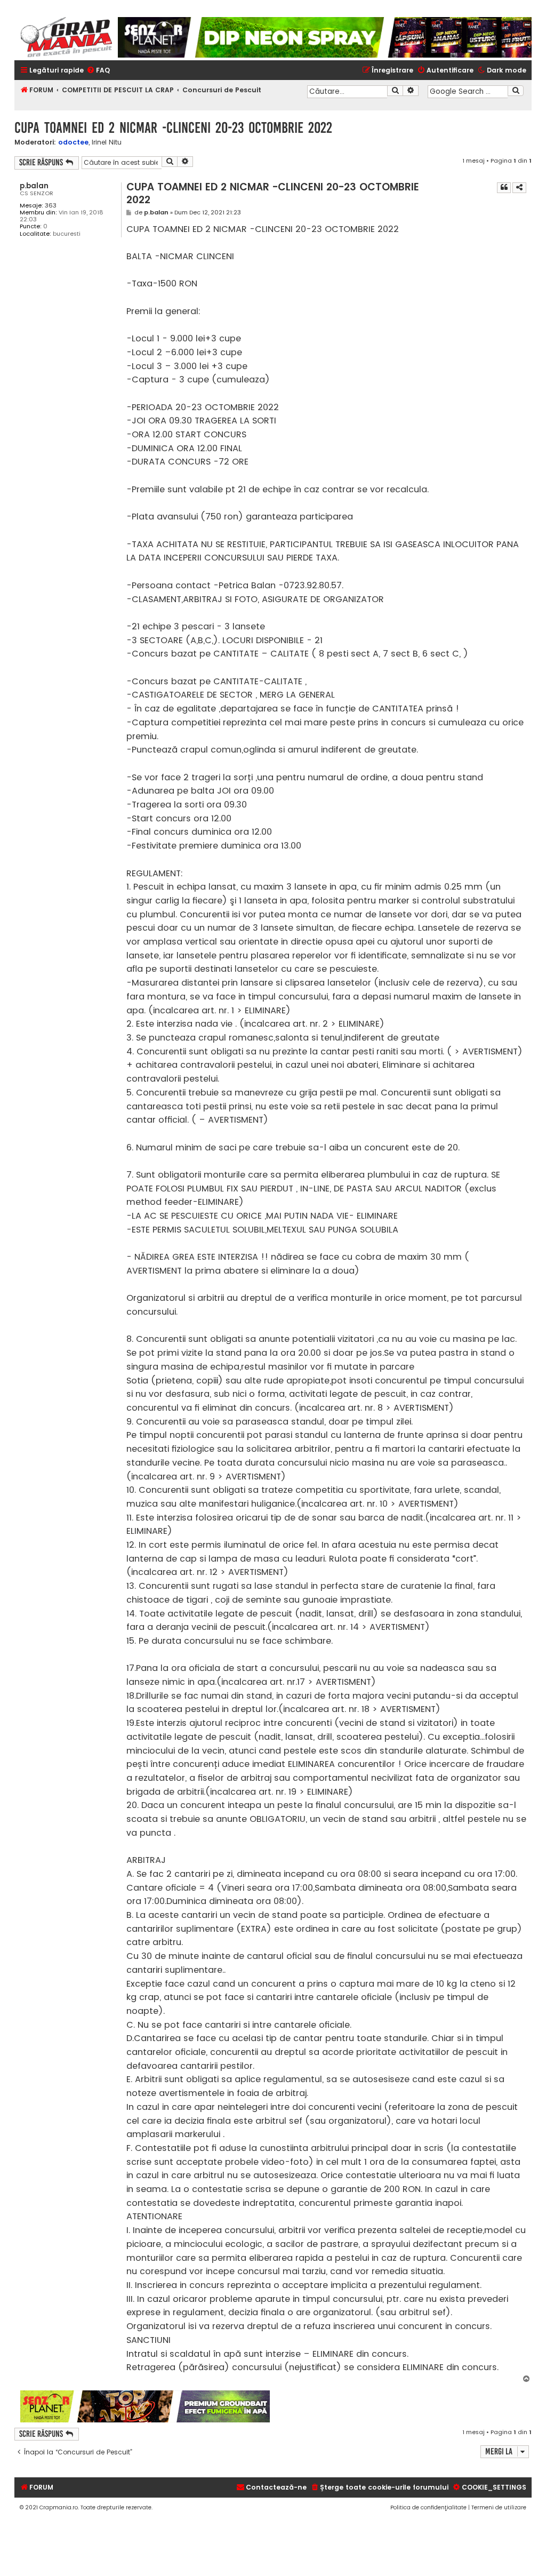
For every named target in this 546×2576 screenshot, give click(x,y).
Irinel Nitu (107, 142)
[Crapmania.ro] (66, 37)
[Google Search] (516, 91)
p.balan (34, 186)
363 (51, 206)
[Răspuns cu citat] (504, 188)
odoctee (73, 142)
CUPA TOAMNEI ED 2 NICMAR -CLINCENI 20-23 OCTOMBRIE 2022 (173, 128)
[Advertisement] (401, 2406)
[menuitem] (98, 71)
